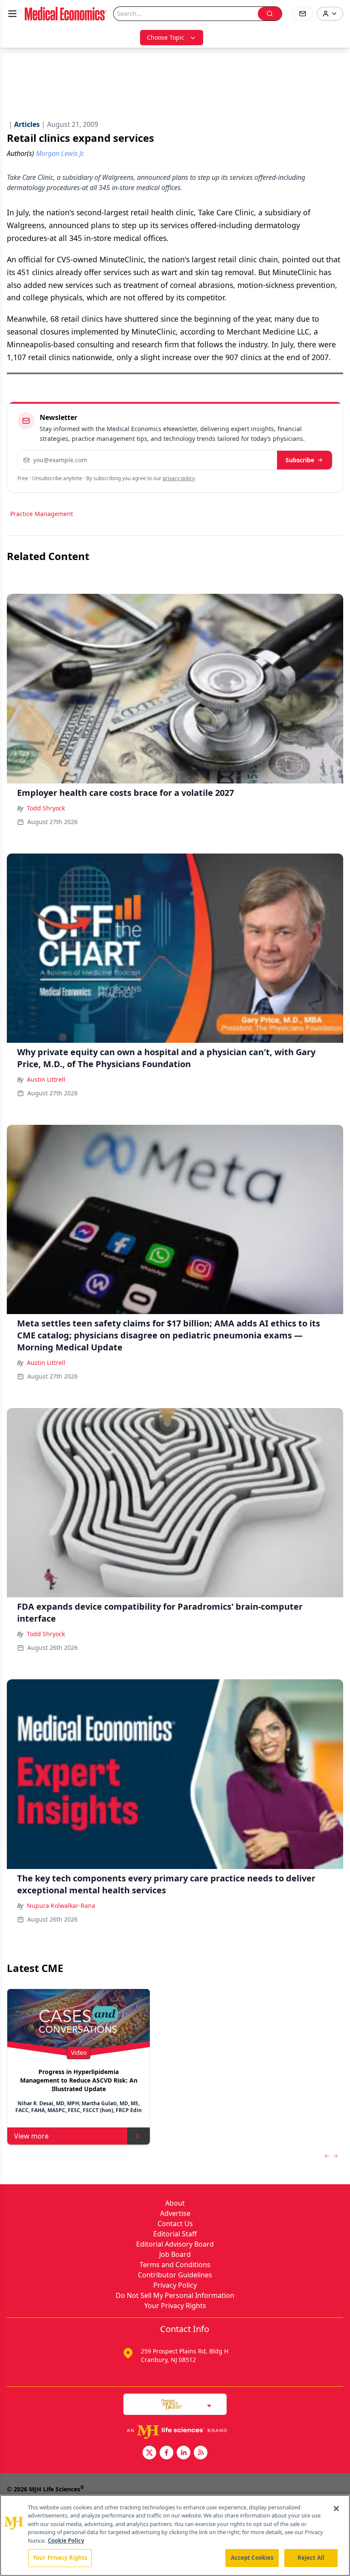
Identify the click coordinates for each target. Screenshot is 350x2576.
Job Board (175, 2254)
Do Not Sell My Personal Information (175, 2295)
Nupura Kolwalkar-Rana (61, 1906)
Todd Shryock (46, 808)
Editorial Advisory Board (175, 2244)
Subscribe (300, 460)
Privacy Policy (175, 2285)
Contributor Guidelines (175, 2275)
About (175, 2203)
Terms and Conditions (175, 2265)
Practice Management (42, 514)
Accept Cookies (252, 2558)
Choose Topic (166, 37)
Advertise (175, 2213)
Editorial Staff (175, 2234)
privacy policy (179, 478)
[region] (175, 2535)
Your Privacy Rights (175, 2306)
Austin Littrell (46, 1079)
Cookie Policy (66, 2541)
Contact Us (175, 2224)
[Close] (336, 2509)
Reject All (311, 2558)
